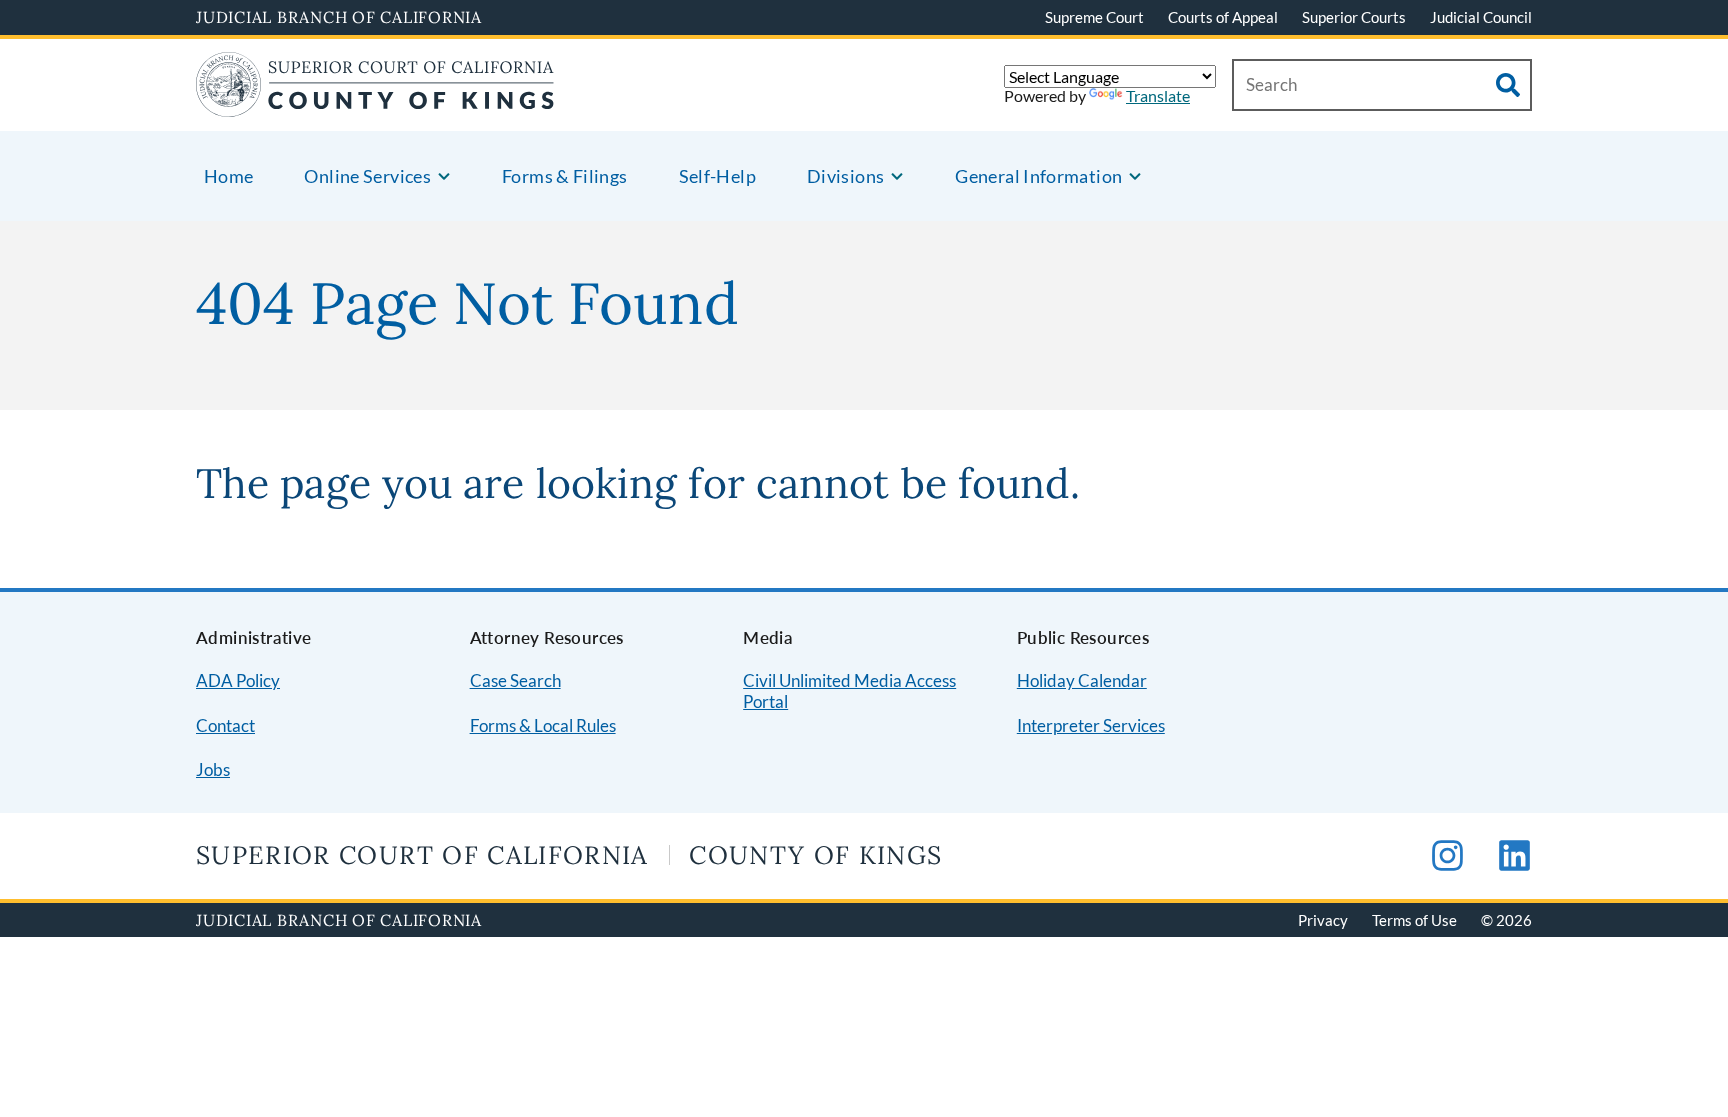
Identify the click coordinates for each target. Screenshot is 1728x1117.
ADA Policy (238, 680)
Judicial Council (1481, 17)
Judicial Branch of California (339, 17)
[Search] (1508, 85)
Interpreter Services (1091, 725)
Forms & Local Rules (543, 725)
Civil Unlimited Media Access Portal (849, 691)
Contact (225, 725)
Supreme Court (1094, 17)
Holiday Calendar (1082, 680)
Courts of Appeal (1223, 17)
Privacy (1323, 920)
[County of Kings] (375, 104)
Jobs (213, 769)
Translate (1158, 95)
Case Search (515, 680)
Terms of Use (1414, 920)
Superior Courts (1354, 17)
